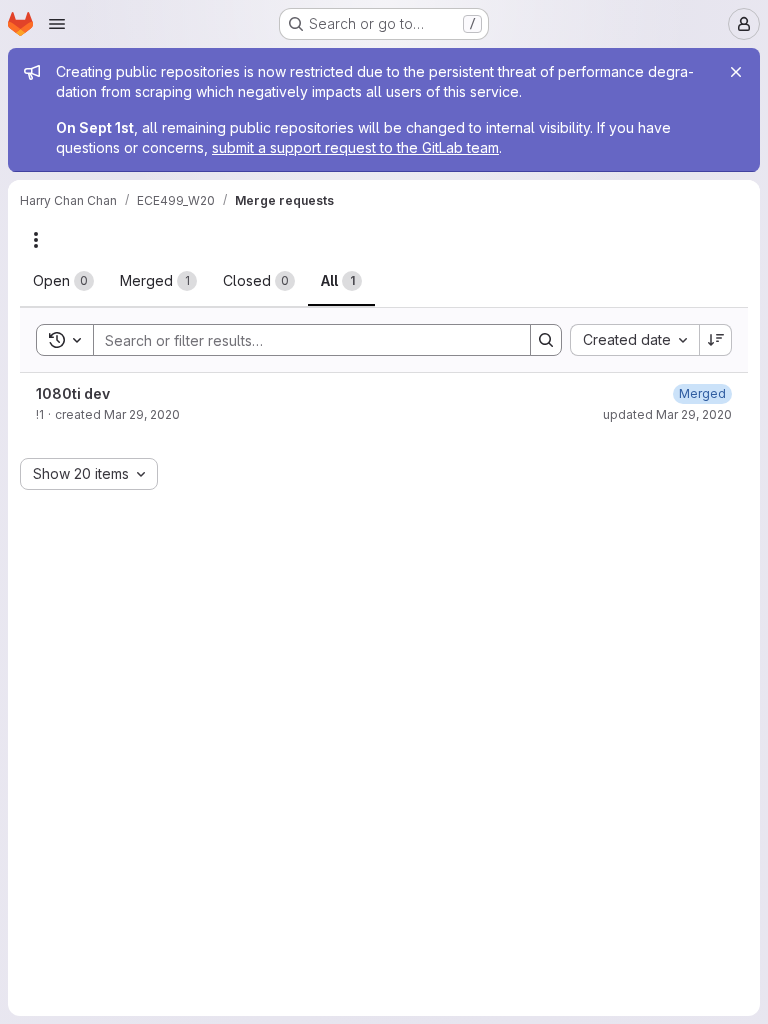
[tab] (63, 281)
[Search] (546, 340)
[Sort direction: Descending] (716, 340)
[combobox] (634, 340)
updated (667, 414)
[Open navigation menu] (57, 24)
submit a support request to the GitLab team (355, 147)
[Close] (736, 72)
